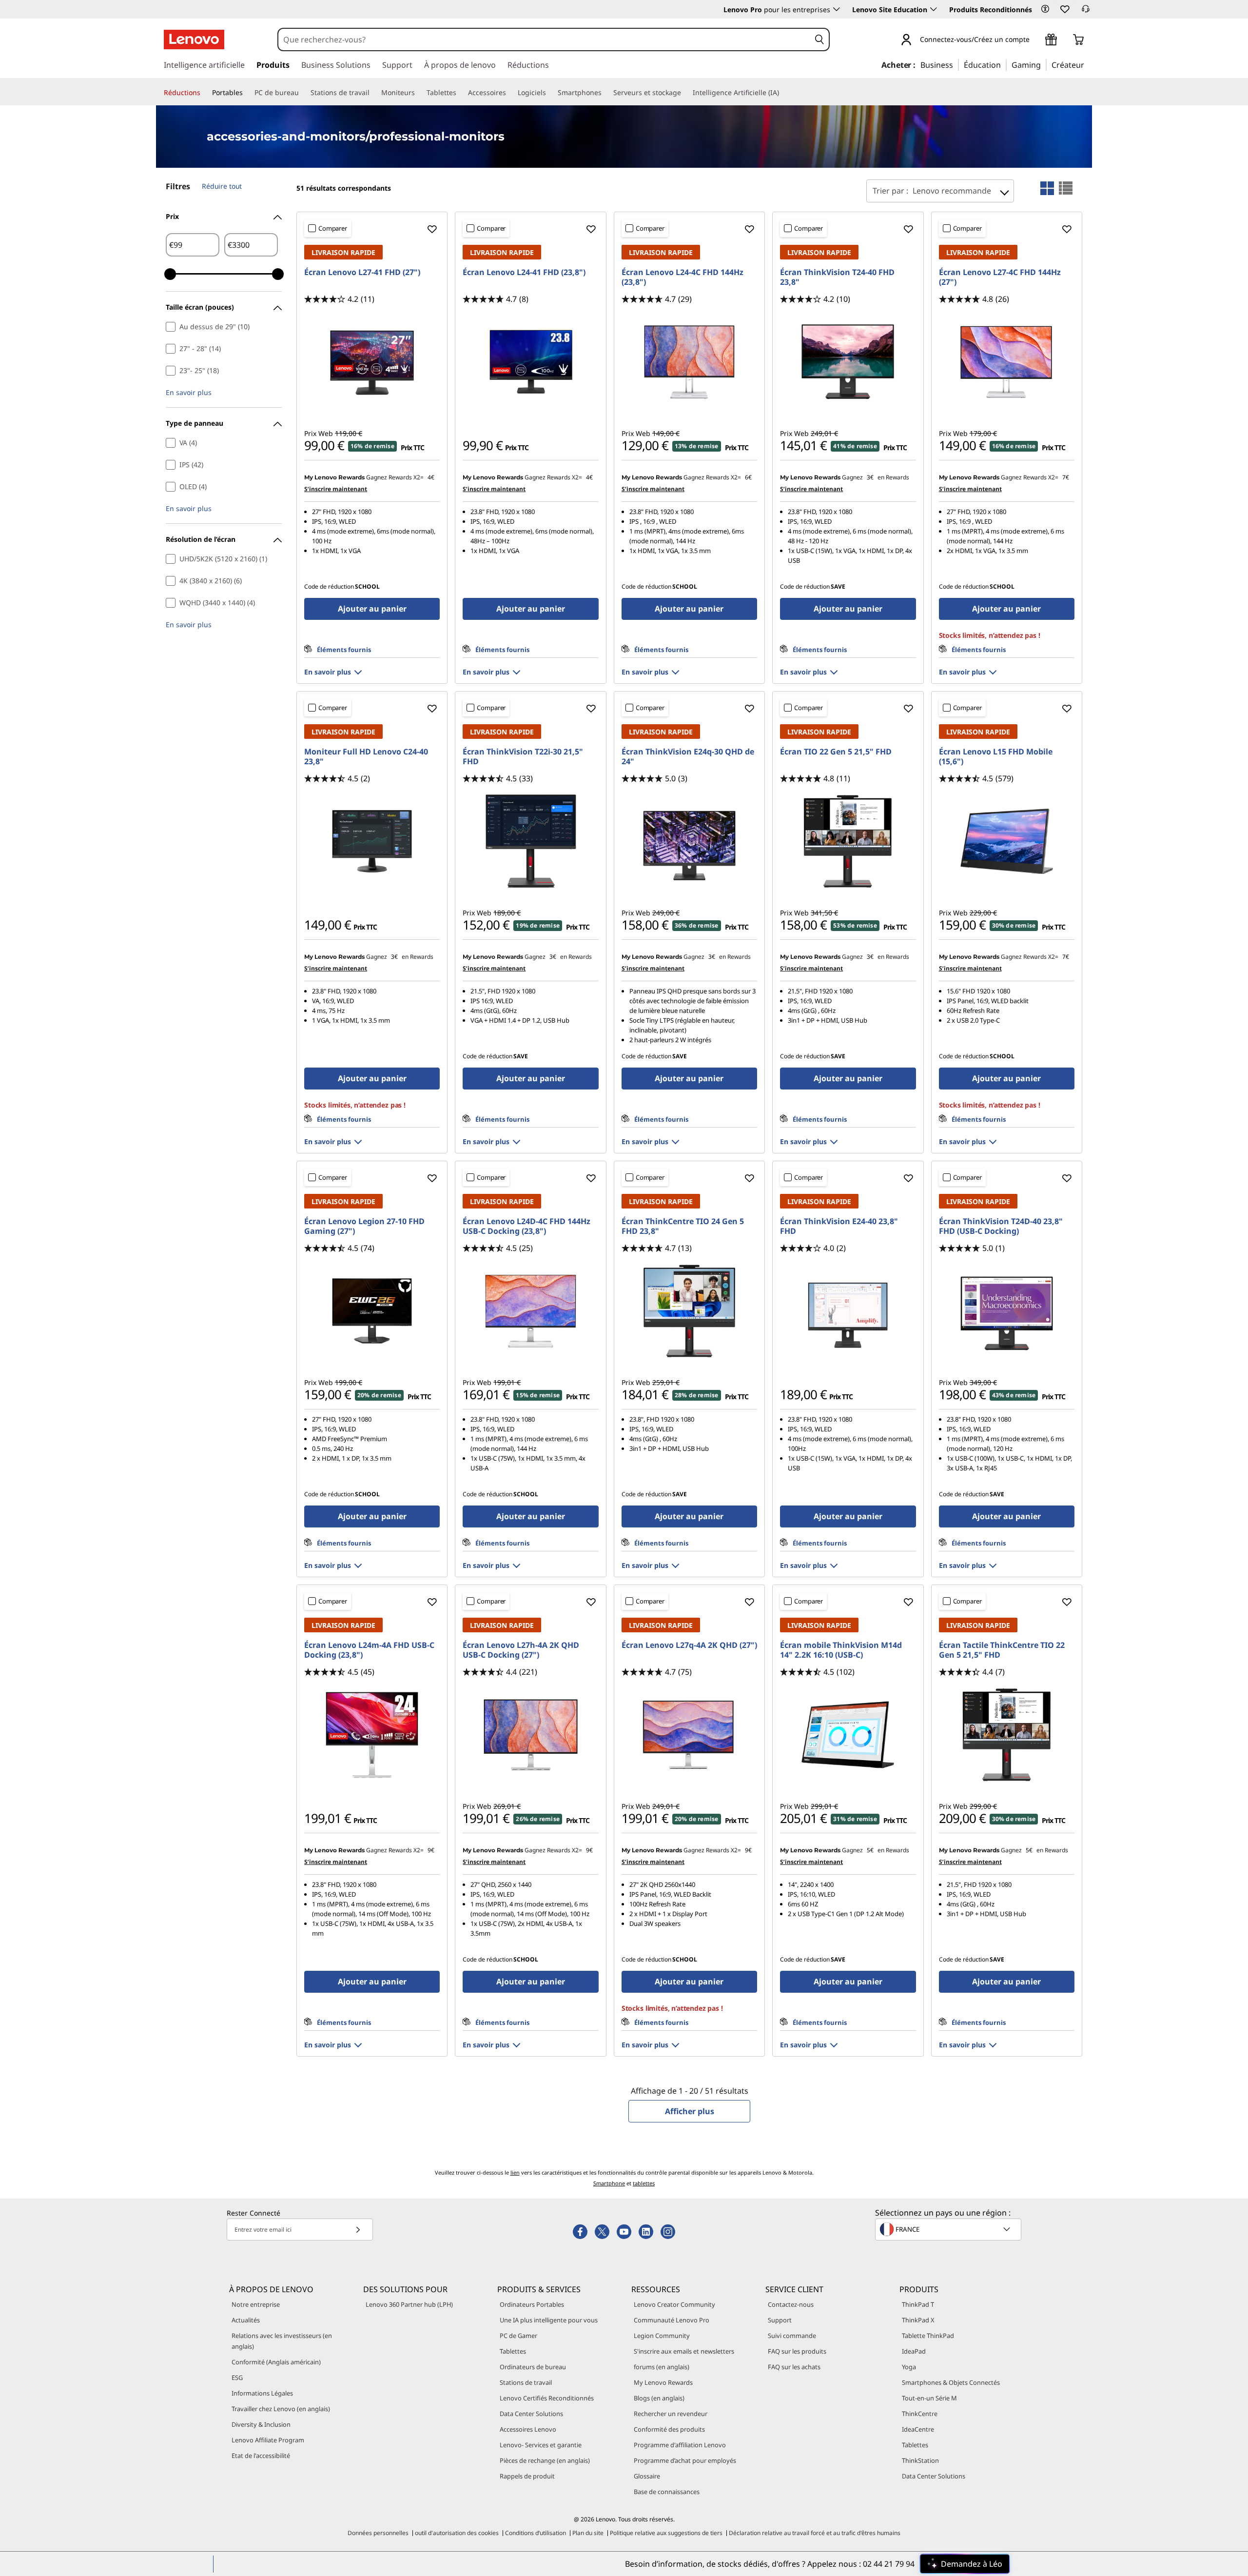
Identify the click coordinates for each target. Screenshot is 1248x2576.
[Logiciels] (550, 93)
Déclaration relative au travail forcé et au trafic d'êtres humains (815, 2533)
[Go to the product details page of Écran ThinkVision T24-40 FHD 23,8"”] (848, 362)
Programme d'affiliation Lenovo (680, 2445)
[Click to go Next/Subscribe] (358, 2229)
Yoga (909, 2367)
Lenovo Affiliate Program (268, 2440)
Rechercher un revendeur (671, 2414)
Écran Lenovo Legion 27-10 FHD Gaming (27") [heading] (364, 1226)
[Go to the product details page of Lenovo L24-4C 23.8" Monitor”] (689, 362)
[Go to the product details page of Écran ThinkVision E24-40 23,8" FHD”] (848, 1311)
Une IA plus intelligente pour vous (549, 2320)
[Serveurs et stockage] (685, 93)
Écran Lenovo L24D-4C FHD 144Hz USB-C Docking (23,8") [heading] (526, 1226)
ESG (237, 2378)
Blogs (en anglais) (659, 2398)
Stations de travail (526, 2382)
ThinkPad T (918, 2304)
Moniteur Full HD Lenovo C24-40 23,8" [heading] (366, 756)
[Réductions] (204, 93)
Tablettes (513, 2351)
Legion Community (662, 2336)
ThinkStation (920, 2460)
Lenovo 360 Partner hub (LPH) (409, 2304)
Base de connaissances (667, 2492)
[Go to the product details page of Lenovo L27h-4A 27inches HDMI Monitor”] (530, 1735)
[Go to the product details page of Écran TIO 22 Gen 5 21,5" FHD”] (848, 841)
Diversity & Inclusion (261, 2424)
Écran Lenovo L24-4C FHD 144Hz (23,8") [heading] (682, 277)
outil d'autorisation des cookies (457, 2533)
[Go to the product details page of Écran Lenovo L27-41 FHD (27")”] (372, 362)
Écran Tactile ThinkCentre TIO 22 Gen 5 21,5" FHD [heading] (1002, 1650)
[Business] (956, 64)
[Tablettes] (460, 93)
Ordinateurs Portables (532, 2304)
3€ (870, 477)
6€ (748, 477)
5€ (870, 1850)
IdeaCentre (918, 2429)
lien (515, 2172)
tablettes (644, 2183)
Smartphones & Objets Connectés (951, 2382)
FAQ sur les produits (797, 2351)
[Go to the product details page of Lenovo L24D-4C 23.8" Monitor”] (530, 1311)
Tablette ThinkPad (928, 2336)
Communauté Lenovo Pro (672, 2320)
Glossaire (647, 2476)
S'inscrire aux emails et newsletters (684, 2351)
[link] (1086, 12)
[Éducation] (1004, 64)
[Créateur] (1088, 64)
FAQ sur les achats (794, 2367)
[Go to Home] (194, 40)
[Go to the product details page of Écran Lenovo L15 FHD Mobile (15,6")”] (1007, 841)
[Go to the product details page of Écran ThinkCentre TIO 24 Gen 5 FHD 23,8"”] (689, 1311)
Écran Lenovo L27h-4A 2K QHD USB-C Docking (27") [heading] (521, 1650)
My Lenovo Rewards (663, 2382)
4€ (431, 477)
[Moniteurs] (419, 93)
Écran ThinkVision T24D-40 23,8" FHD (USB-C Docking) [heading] (1001, 1226)
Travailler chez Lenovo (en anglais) (281, 2409)
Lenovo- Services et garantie (541, 2445)
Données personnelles (378, 2533)
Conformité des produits (669, 2429)
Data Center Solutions (531, 2414)
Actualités (246, 2320)
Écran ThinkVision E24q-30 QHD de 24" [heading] (688, 756)
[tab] (1047, 188)
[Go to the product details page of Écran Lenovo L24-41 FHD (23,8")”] (530, 362)
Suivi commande (792, 2336)
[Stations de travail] (373, 93)
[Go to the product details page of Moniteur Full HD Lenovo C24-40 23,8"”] (372, 841)
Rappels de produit (527, 2476)
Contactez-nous (791, 2304)
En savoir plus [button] (189, 392)
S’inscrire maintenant (336, 489)
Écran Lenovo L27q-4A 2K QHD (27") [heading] (689, 1645)
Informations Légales (262, 2393)
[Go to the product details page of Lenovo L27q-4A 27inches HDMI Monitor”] (689, 1735)
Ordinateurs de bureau (533, 2367)
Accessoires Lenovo (528, 2429)
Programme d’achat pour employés (685, 2460)
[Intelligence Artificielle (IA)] (783, 93)
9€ (431, 1850)
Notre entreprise (256, 2304)
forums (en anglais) (662, 2367)
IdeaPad (914, 2351)
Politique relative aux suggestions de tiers (666, 2533)
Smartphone (609, 2183)
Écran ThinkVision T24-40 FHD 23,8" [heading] (837, 277)
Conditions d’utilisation (536, 2533)
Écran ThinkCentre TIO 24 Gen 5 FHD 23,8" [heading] (683, 1226)
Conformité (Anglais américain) (276, 2362)
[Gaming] (1044, 64)
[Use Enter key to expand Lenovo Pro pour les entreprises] (837, 9)
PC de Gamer (518, 2336)
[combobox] (544, 40)
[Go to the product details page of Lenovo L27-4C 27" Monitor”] (1007, 362)
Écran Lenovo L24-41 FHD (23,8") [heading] (524, 272)
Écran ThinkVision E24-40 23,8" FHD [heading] (839, 1226)
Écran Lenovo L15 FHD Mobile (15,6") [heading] (996, 756)
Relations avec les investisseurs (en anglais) (282, 2341)
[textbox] (949, 2229)
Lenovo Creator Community (674, 2304)
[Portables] (247, 93)
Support (780, 2320)
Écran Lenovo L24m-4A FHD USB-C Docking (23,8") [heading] (369, 1650)
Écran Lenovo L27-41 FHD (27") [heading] (362, 272)
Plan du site (588, 2533)
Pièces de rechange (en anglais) (545, 2460)
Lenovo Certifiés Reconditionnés (547, 2398)
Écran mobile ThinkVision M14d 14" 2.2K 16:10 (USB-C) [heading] (841, 1650)
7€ (1066, 477)
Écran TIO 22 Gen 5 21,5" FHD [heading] (836, 752)
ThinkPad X (918, 2320)
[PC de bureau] (303, 93)
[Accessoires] (510, 93)
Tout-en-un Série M (929, 2398)
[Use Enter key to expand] (1035, 40)
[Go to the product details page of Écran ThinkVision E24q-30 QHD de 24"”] (689, 841)
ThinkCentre (920, 2414)
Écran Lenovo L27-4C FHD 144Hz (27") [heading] (1000, 277)
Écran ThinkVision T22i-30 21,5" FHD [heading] (523, 756)
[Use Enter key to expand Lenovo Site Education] (934, 9)
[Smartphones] (605, 93)
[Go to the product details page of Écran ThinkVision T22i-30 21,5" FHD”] (530, 841)
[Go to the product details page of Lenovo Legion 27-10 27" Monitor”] (372, 1311)
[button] (1045, 9)
